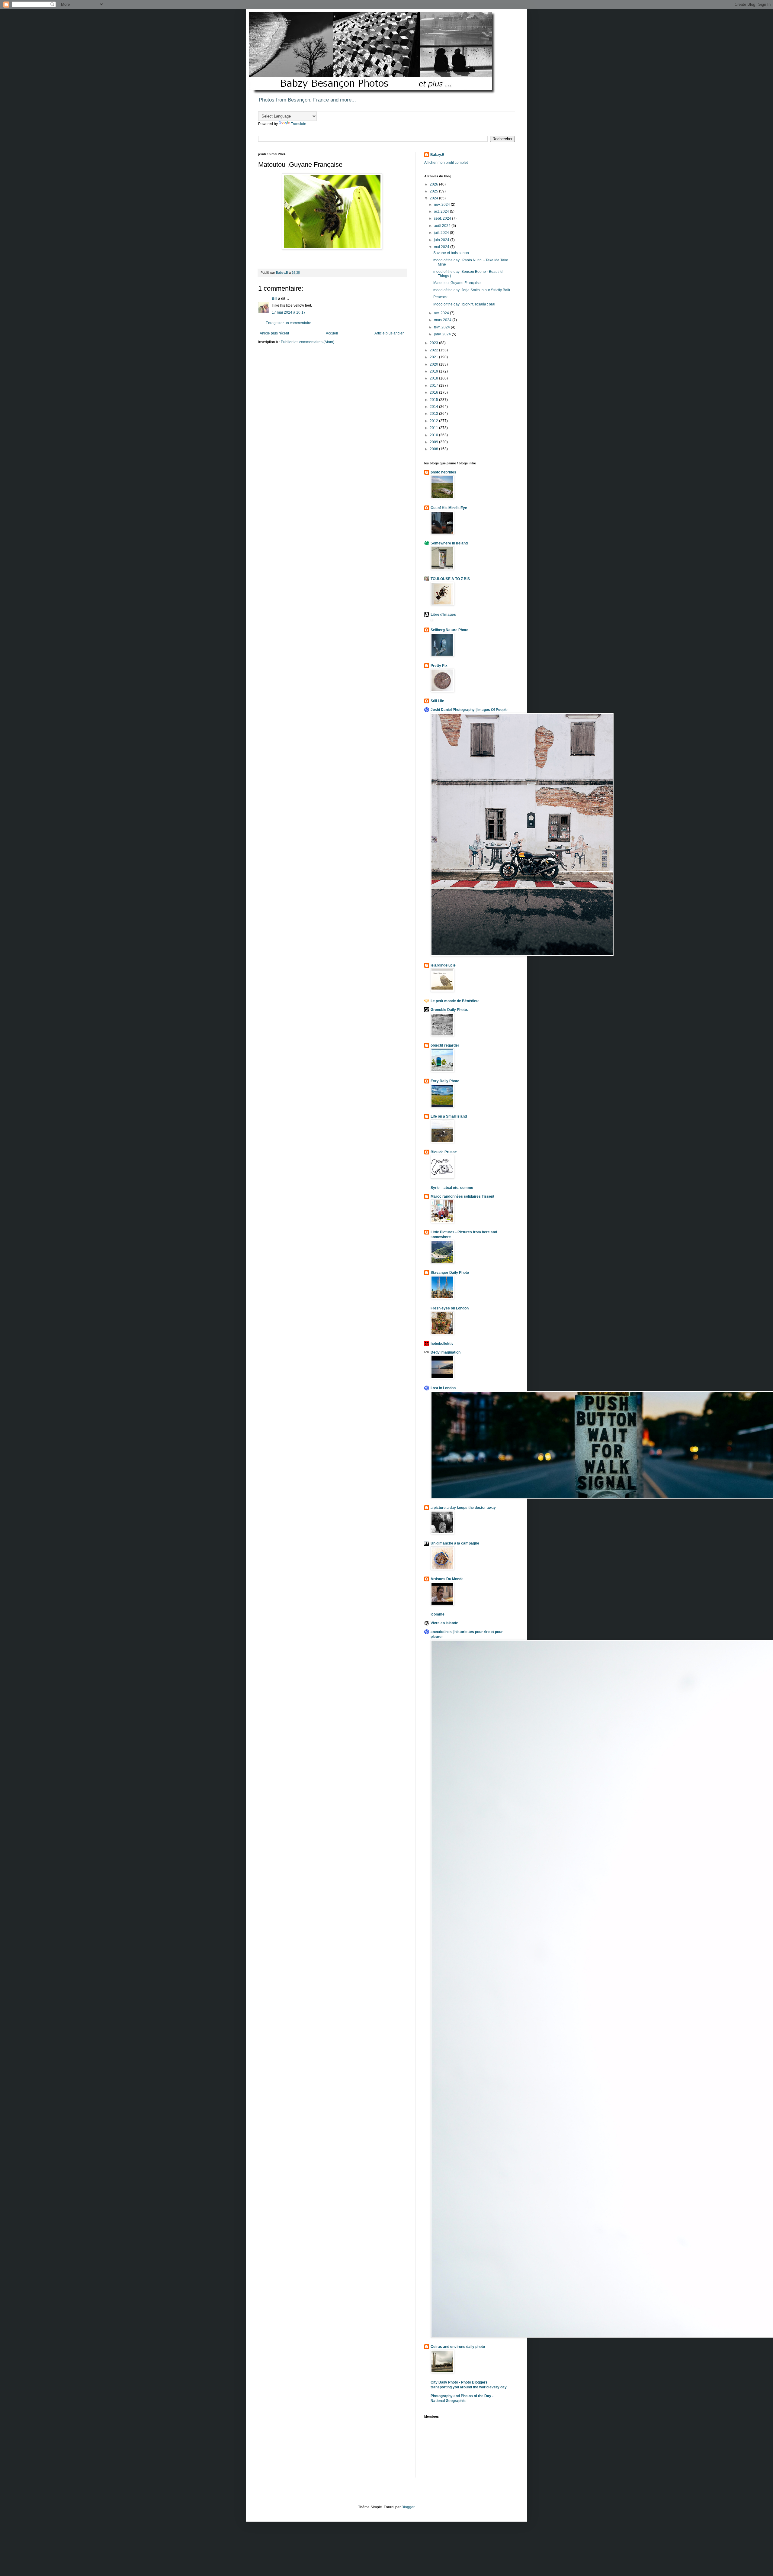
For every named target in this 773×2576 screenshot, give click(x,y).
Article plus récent (274, 333)
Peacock (440, 297)
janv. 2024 (443, 334)
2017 (434, 386)
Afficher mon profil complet (446, 163)
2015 (434, 400)
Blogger (408, 2507)
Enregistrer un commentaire (289, 323)
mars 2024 (443, 320)
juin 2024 (442, 240)
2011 (434, 428)
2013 (434, 414)
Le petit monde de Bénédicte (455, 1001)
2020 (434, 364)
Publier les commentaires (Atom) (308, 342)
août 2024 (443, 226)
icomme (438, 1614)
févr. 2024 (442, 327)
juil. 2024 (442, 233)
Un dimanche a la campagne (455, 1543)
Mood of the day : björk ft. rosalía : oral (464, 304)
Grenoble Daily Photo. (449, 1010)
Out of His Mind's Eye (449, 508)
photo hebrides (443, 472)
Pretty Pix (439, 666)
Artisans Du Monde (447, 1579)
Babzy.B (437, 155)
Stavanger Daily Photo (450, 1273)
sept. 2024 (443, 218)
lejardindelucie (443, 965)
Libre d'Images (443, 615)
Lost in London (443, 1388)
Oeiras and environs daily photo (458, 2347)
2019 (434, 371)
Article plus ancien (390, 333)
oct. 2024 (442, 211)
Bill (275, 299)
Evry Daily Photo (445, 1081)
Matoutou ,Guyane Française (457, 283)
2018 (434, 378)
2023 (434, 343)
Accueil (332, 333)
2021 (434, 357)
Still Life (437, 701)
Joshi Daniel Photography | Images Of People (469, 710)
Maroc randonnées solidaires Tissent (462, 1196)
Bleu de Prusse (444, 1152)
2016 (434, 392)
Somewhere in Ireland (449, 543)
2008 (434, 449)
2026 (434, 184)
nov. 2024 (442, 205)
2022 (434, 350)
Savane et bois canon (451, 253)
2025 (434, 191)
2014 (434, 407)
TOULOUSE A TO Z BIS (450, 579)
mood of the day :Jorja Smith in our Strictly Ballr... (473, 290)
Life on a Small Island (449, 1116)
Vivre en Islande (444, 1623)
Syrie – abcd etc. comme (452, 1188)
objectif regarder (445, 1045)
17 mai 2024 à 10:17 (289, 312)
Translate (298, 124)
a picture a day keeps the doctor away (463, 1508)
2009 (434, 442)
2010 (434, 435)
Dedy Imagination (446, 1352)
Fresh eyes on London (450, 1308)
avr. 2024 (442, 313)
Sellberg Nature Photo (449, 630)
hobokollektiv (442, 1344)
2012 (434, 421)
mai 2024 (442, 247)
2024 (434, 198)
